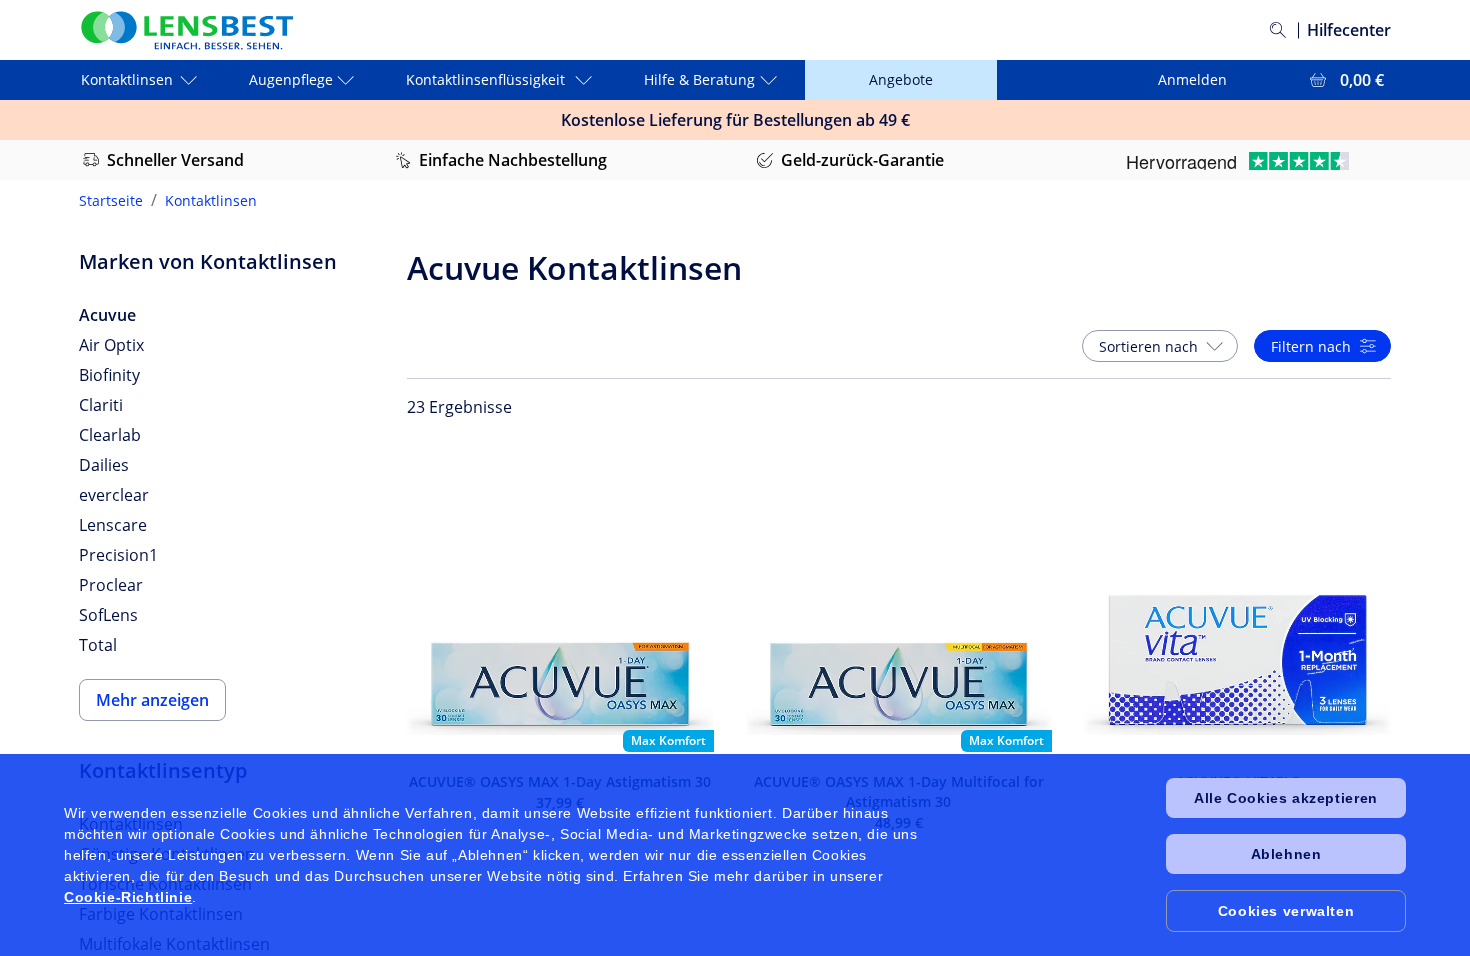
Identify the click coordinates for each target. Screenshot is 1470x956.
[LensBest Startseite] (186, 30)
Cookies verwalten (1286, 911)
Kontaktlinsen (211, 200)
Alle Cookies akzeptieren (1285, 798)
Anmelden (1192, 79)
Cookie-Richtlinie (128, 897)
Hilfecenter (1349, 30)
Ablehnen (1286, 854)
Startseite (111, 200)
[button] (1160, 346)
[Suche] (1278, 30)
